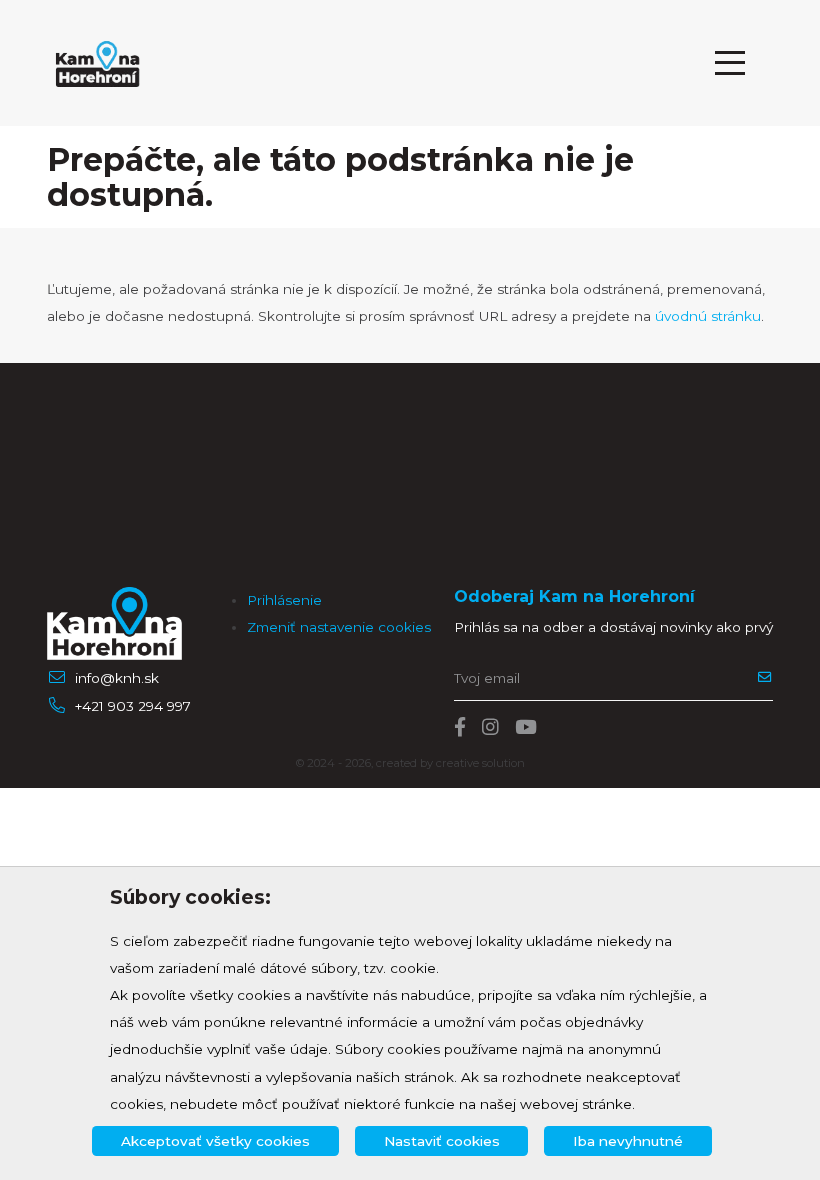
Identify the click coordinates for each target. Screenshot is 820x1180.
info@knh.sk (117, 678)
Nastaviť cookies (442, 1141)
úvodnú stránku (708, 316)
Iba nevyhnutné (628, 1141)
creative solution (480, 763)
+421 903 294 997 (133, 706)
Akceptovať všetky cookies (215, 1141)
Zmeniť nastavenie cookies (339, 627)
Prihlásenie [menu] (284, 600)
